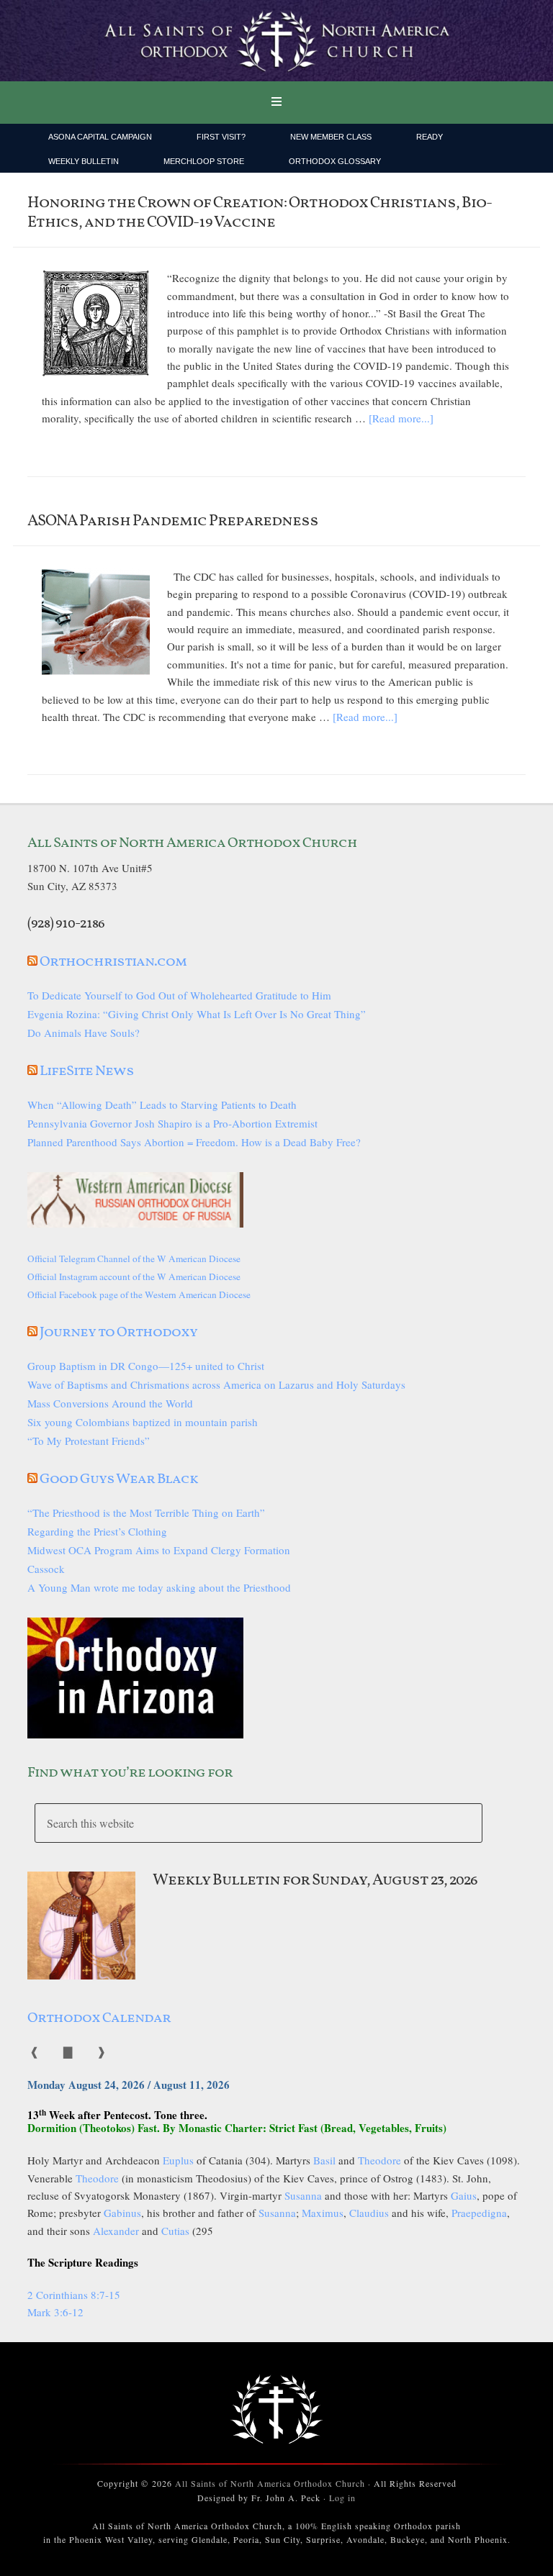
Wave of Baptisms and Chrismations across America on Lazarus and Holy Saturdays (216, 1384)
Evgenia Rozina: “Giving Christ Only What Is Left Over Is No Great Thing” (197, 1014)
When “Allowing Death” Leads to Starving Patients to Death (162, 1105)
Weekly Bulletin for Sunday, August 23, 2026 (315, 1881)
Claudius (369, 2213)
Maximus (323, 2213)
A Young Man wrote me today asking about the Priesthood (159, 1587)
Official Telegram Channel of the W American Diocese (134, 1258)
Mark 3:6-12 (55, 2312)
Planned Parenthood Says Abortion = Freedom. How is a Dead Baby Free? (194, 1142)
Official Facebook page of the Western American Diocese (139, 1294)
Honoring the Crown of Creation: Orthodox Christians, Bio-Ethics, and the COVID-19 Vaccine (260, 213)
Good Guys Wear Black (119, 1479)
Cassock (46, 1569)
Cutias (175, 2231)
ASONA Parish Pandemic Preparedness (173, 521)
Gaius (464, 2195)
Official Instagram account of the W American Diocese (134, 1276)
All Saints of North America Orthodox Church (270, 2483)
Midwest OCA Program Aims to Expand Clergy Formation (159, 1550)
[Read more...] (401, 418)
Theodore (379, 2160)
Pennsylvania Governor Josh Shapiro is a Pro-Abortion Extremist (172, 1123)
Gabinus (122, 2213)
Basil (324, 2160)
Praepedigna (479, 2213)
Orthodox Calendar (99, 2018)
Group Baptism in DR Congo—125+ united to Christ (146, 1366)
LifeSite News (87, 1071)
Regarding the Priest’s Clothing (97, 1531)
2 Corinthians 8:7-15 (74, 2295)
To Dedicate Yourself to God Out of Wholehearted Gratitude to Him (179, 995)
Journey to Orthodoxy (118, 1333)
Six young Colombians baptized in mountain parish (143, 1422)
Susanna (303, 2195)
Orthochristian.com (113, 962)
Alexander (116, 2231)
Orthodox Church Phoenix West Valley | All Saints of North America (276, 41)
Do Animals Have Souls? (84, 1033)
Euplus (178, 2160)
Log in (342, 2498)
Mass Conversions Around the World (110, 1403)
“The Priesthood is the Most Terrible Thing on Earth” (146, 1513)
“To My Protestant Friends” (89, 1441)
